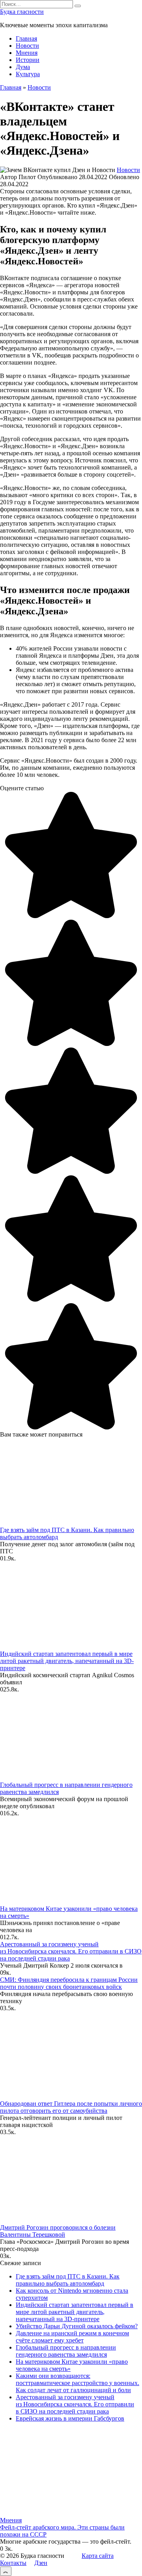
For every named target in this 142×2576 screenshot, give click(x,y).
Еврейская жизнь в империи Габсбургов (70, 2418)
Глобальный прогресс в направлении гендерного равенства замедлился (66, 2351)
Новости (27, 46)
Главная (26, 38)
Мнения (27, 53)
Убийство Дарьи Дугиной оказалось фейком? (77, 2326)
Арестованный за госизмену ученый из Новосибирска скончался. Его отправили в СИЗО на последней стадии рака (71, 1951)
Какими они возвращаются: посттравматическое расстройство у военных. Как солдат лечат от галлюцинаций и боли (78, 2383)
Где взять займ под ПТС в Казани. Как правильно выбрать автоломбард (68, 2280)
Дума (23, 67)
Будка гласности (22, 12)
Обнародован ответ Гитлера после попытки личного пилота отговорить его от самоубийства (71, 2107)
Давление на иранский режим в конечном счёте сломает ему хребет (72, 2337)
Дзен (41, 2563)
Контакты (13, 2563)
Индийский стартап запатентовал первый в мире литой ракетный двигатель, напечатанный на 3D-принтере (67, 1661)
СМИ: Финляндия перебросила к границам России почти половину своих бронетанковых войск (69, 1983)
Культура (28, 74)
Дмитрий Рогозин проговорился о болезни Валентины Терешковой (58, 2231)
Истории (28, 60)
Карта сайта (98, 2556)
